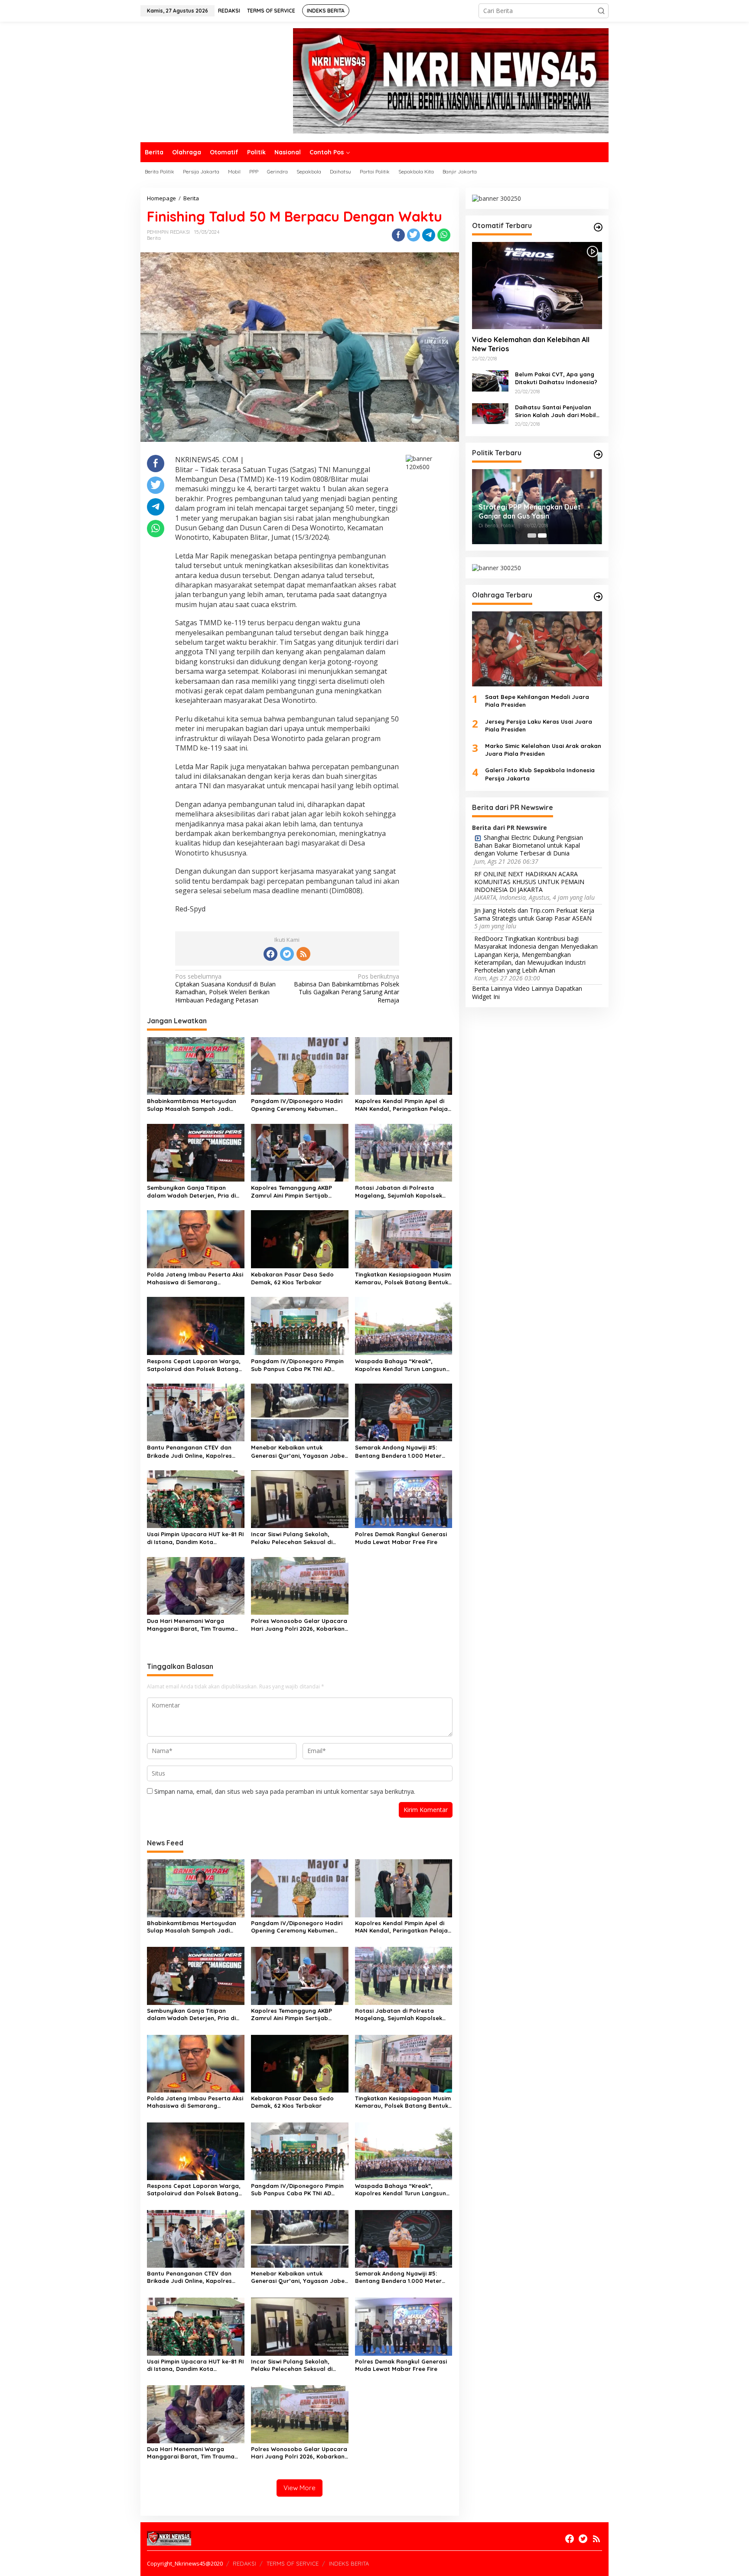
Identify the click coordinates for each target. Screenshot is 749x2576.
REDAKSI (244, 2563)
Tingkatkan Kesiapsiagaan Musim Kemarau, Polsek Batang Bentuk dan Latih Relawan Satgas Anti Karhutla (403, 1278)
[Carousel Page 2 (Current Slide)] (542, 535)
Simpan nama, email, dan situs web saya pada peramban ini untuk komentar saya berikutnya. (285, 1791)
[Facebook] (270, 954)
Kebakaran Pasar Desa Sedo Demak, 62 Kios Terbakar (292, 1278)
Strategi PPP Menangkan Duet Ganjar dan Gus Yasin (530, 511)
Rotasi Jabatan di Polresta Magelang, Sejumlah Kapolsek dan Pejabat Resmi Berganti (399, 1192)
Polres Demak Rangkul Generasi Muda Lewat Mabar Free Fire (401, 1538)
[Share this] (398, 235)
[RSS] (303, 954)
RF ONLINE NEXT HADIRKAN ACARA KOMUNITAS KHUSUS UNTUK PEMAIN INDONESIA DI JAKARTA (529, 882)
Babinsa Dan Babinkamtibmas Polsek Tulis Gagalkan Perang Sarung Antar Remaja (347, 988)
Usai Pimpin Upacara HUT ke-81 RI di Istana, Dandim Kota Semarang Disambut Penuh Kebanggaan (195, 1538)
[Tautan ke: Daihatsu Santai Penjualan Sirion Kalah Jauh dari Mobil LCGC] (490, 413)
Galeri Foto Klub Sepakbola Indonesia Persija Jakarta (540, 774)
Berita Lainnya (492, 989)
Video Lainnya (534, 989)
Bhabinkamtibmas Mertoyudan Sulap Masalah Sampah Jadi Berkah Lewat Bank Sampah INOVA (192, 1105)
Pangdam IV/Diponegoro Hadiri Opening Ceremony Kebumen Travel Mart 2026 (297, 1105)
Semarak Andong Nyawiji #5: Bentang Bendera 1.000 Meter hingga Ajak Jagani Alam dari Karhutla (398, 1451)
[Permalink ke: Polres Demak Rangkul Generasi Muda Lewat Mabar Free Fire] (404, 1499)
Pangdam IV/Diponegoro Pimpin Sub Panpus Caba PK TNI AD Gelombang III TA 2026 (297, 1365)
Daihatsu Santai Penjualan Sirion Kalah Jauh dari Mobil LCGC (555, 411)
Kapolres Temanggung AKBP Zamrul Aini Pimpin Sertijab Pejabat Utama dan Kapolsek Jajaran (294, 1192)
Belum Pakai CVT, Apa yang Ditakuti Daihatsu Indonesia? (556, 378)
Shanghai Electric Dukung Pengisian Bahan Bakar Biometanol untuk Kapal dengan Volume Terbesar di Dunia (529, 846)
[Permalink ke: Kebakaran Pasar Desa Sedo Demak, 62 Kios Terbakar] (300, 1239)
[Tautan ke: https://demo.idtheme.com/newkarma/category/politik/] (598, 454)
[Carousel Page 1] (532, 535)
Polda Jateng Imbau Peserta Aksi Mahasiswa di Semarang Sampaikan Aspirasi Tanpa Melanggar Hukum (195, 1278)
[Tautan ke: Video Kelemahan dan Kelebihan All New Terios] (537, 285)
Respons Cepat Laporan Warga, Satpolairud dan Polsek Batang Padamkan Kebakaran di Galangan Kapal (194, 1365)
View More (300, 2488)
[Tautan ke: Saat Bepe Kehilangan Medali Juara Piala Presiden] (537, 649)
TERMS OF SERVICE (293, 2563)
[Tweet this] (414, 235)
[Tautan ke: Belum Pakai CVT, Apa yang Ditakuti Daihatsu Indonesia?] (490, 380)
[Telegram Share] (429, 235)
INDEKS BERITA (349, 2563)
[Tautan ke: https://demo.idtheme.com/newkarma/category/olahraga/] (598, 597)
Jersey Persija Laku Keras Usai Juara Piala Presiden (539, 725)
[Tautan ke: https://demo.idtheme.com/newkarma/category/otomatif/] (598, 227)
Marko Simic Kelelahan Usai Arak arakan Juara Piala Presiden (543, 750)
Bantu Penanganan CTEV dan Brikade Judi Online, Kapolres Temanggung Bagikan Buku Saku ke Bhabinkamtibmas (194, 1451)
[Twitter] (287, 954)
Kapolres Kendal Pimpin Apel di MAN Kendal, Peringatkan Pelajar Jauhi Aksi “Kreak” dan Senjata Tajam (403, 1105)
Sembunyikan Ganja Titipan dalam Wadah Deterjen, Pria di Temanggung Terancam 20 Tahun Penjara (195, 1192)
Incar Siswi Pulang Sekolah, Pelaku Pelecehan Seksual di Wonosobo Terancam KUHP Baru (298, 1538)
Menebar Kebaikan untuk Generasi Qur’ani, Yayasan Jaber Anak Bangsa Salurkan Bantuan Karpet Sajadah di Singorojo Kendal (299, 1451)
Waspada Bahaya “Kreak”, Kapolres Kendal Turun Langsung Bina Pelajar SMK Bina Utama (402, 1365)
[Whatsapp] (444, 235)
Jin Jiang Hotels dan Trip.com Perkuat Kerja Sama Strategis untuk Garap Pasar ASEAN (534, 914)
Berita (154, 238)
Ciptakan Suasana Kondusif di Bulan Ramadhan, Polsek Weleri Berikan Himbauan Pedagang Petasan (225, 988)
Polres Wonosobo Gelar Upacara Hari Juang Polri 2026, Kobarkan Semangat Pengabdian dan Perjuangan (299, 1625)
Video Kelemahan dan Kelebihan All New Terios (531, 344)
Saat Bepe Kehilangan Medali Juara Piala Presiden (537, 701)
